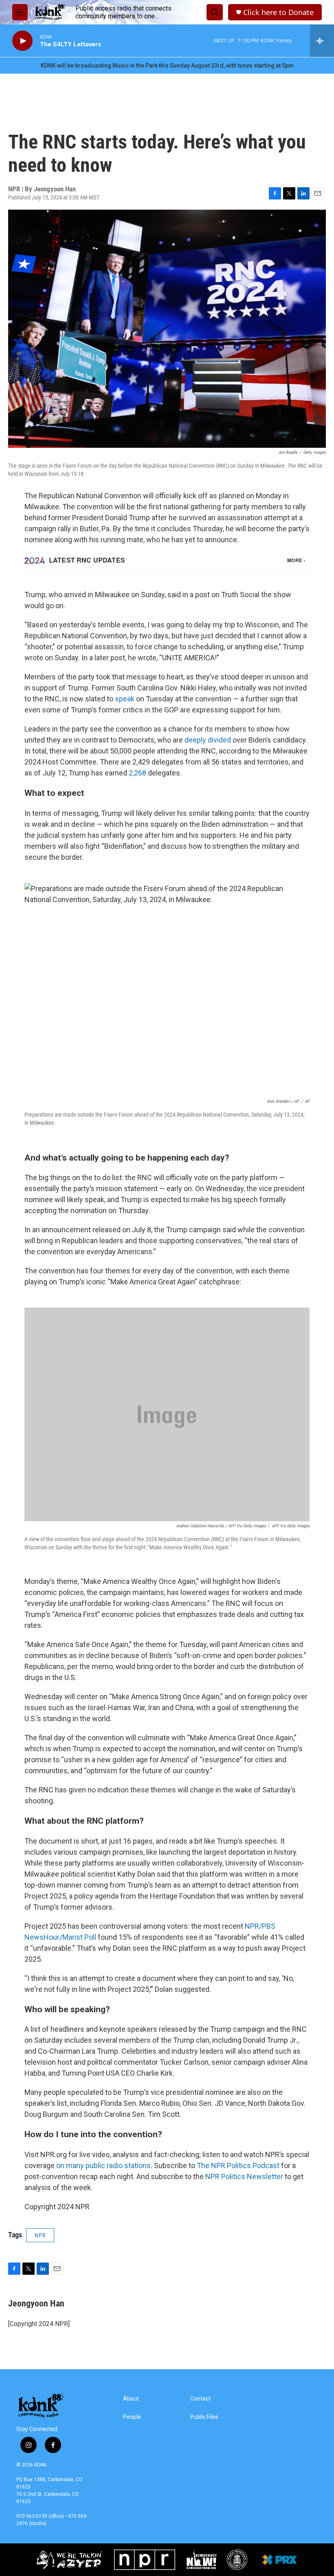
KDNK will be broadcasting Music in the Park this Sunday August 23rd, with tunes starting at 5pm (167, 66)
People (132, 2417)
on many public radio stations (103, 2165)
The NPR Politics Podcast (238, 2165)
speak (125, 699)
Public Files (204, 2417)
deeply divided (208, 740)
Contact (200, 2399)
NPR (40, 2235)
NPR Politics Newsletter (244, 2176)
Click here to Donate (278, 12)
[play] (22, 41)
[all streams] (322, 41)
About (131, 2399)
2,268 (137, 773)
